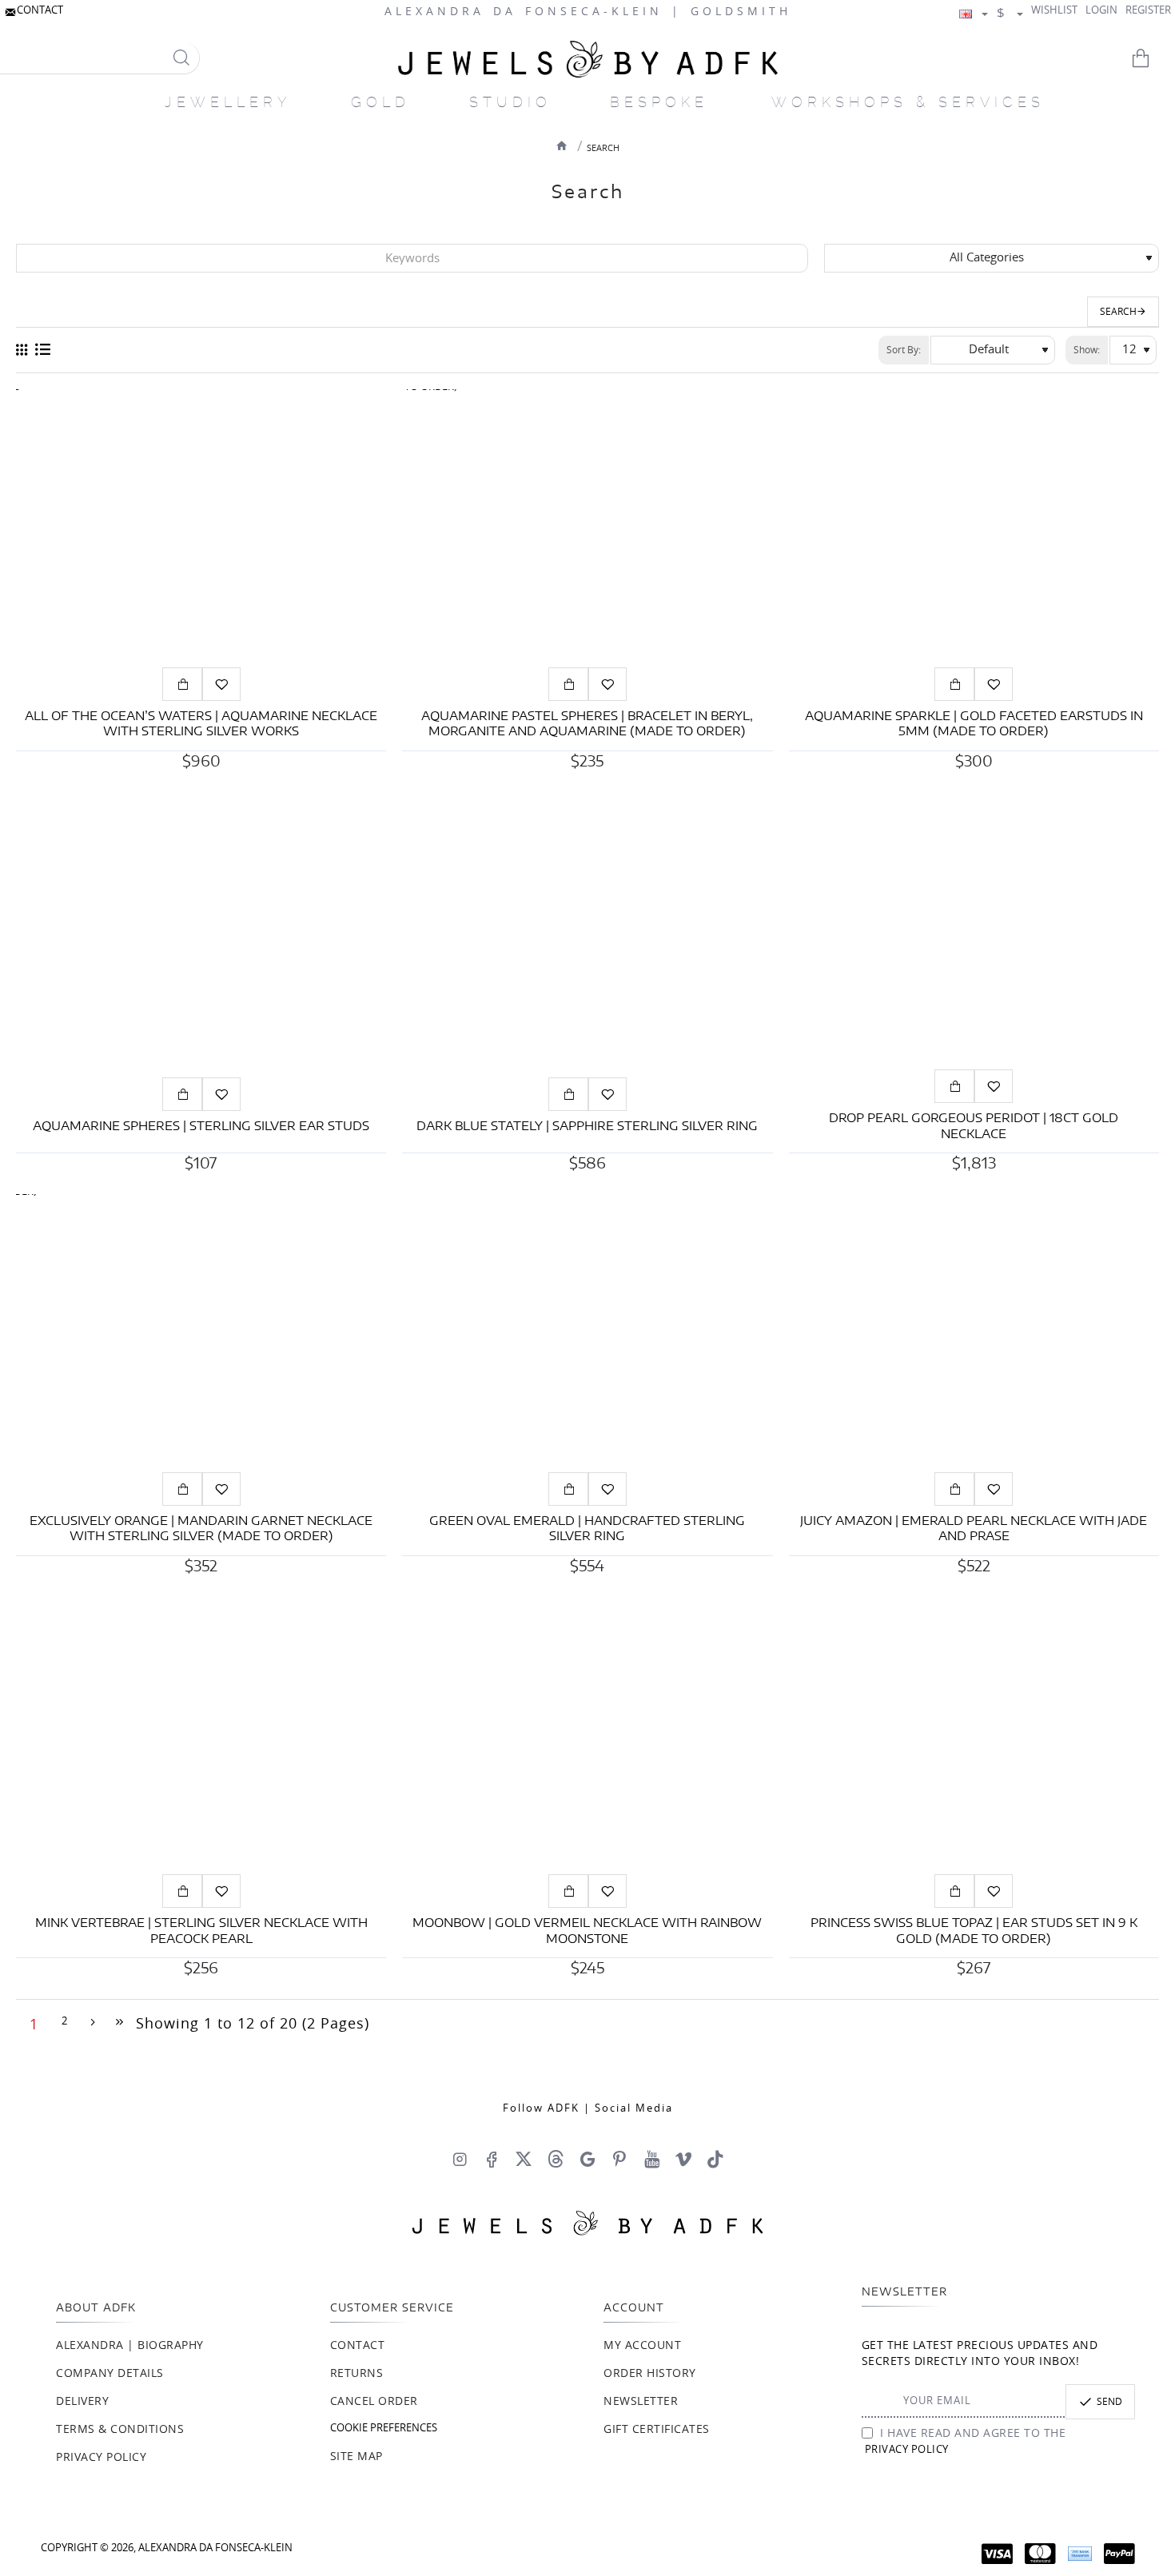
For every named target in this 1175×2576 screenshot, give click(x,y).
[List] (43, 350)
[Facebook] (492, 2159)
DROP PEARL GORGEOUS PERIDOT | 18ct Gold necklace (974, 1127)
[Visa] (997, 2554)
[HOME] (562, 145)
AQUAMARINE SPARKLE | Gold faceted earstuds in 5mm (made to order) (974, 725)
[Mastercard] (1040, 2554)
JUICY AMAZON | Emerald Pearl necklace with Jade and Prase (974, 1529)
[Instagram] (460, 2159)
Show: (1087, 350)
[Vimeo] (683, 2159)
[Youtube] (651, 2159)
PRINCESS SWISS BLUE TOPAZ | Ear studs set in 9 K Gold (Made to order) (974, 1931)
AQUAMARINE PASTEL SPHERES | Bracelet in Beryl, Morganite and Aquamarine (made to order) (587, 725)
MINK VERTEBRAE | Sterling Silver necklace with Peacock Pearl (201, 1931)
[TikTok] (715, 2159)
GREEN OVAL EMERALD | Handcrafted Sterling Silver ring (587, 1529)
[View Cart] (1151, 58)
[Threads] (556, 2159)
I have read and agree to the (966, 2442)
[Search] (181, 58)
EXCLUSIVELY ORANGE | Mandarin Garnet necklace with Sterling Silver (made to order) (201, 1529)
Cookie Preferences (384, 2429)
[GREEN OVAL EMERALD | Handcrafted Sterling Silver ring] (587, 1333)
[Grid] (22, 350)
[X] (524, 2159)
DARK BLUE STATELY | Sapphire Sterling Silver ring (587, 1127)
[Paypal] (1119, 2554)
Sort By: (904, 350)
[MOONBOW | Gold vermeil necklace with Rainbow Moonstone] (587, 1736)
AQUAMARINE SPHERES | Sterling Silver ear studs (201, 1127)
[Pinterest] (619, 2159)
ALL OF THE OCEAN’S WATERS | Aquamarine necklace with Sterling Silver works (201, 725)
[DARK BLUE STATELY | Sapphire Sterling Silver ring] (587, 931)
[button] (182, 684)
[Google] (587, 2159)
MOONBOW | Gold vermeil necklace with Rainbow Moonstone (587, 1931)
